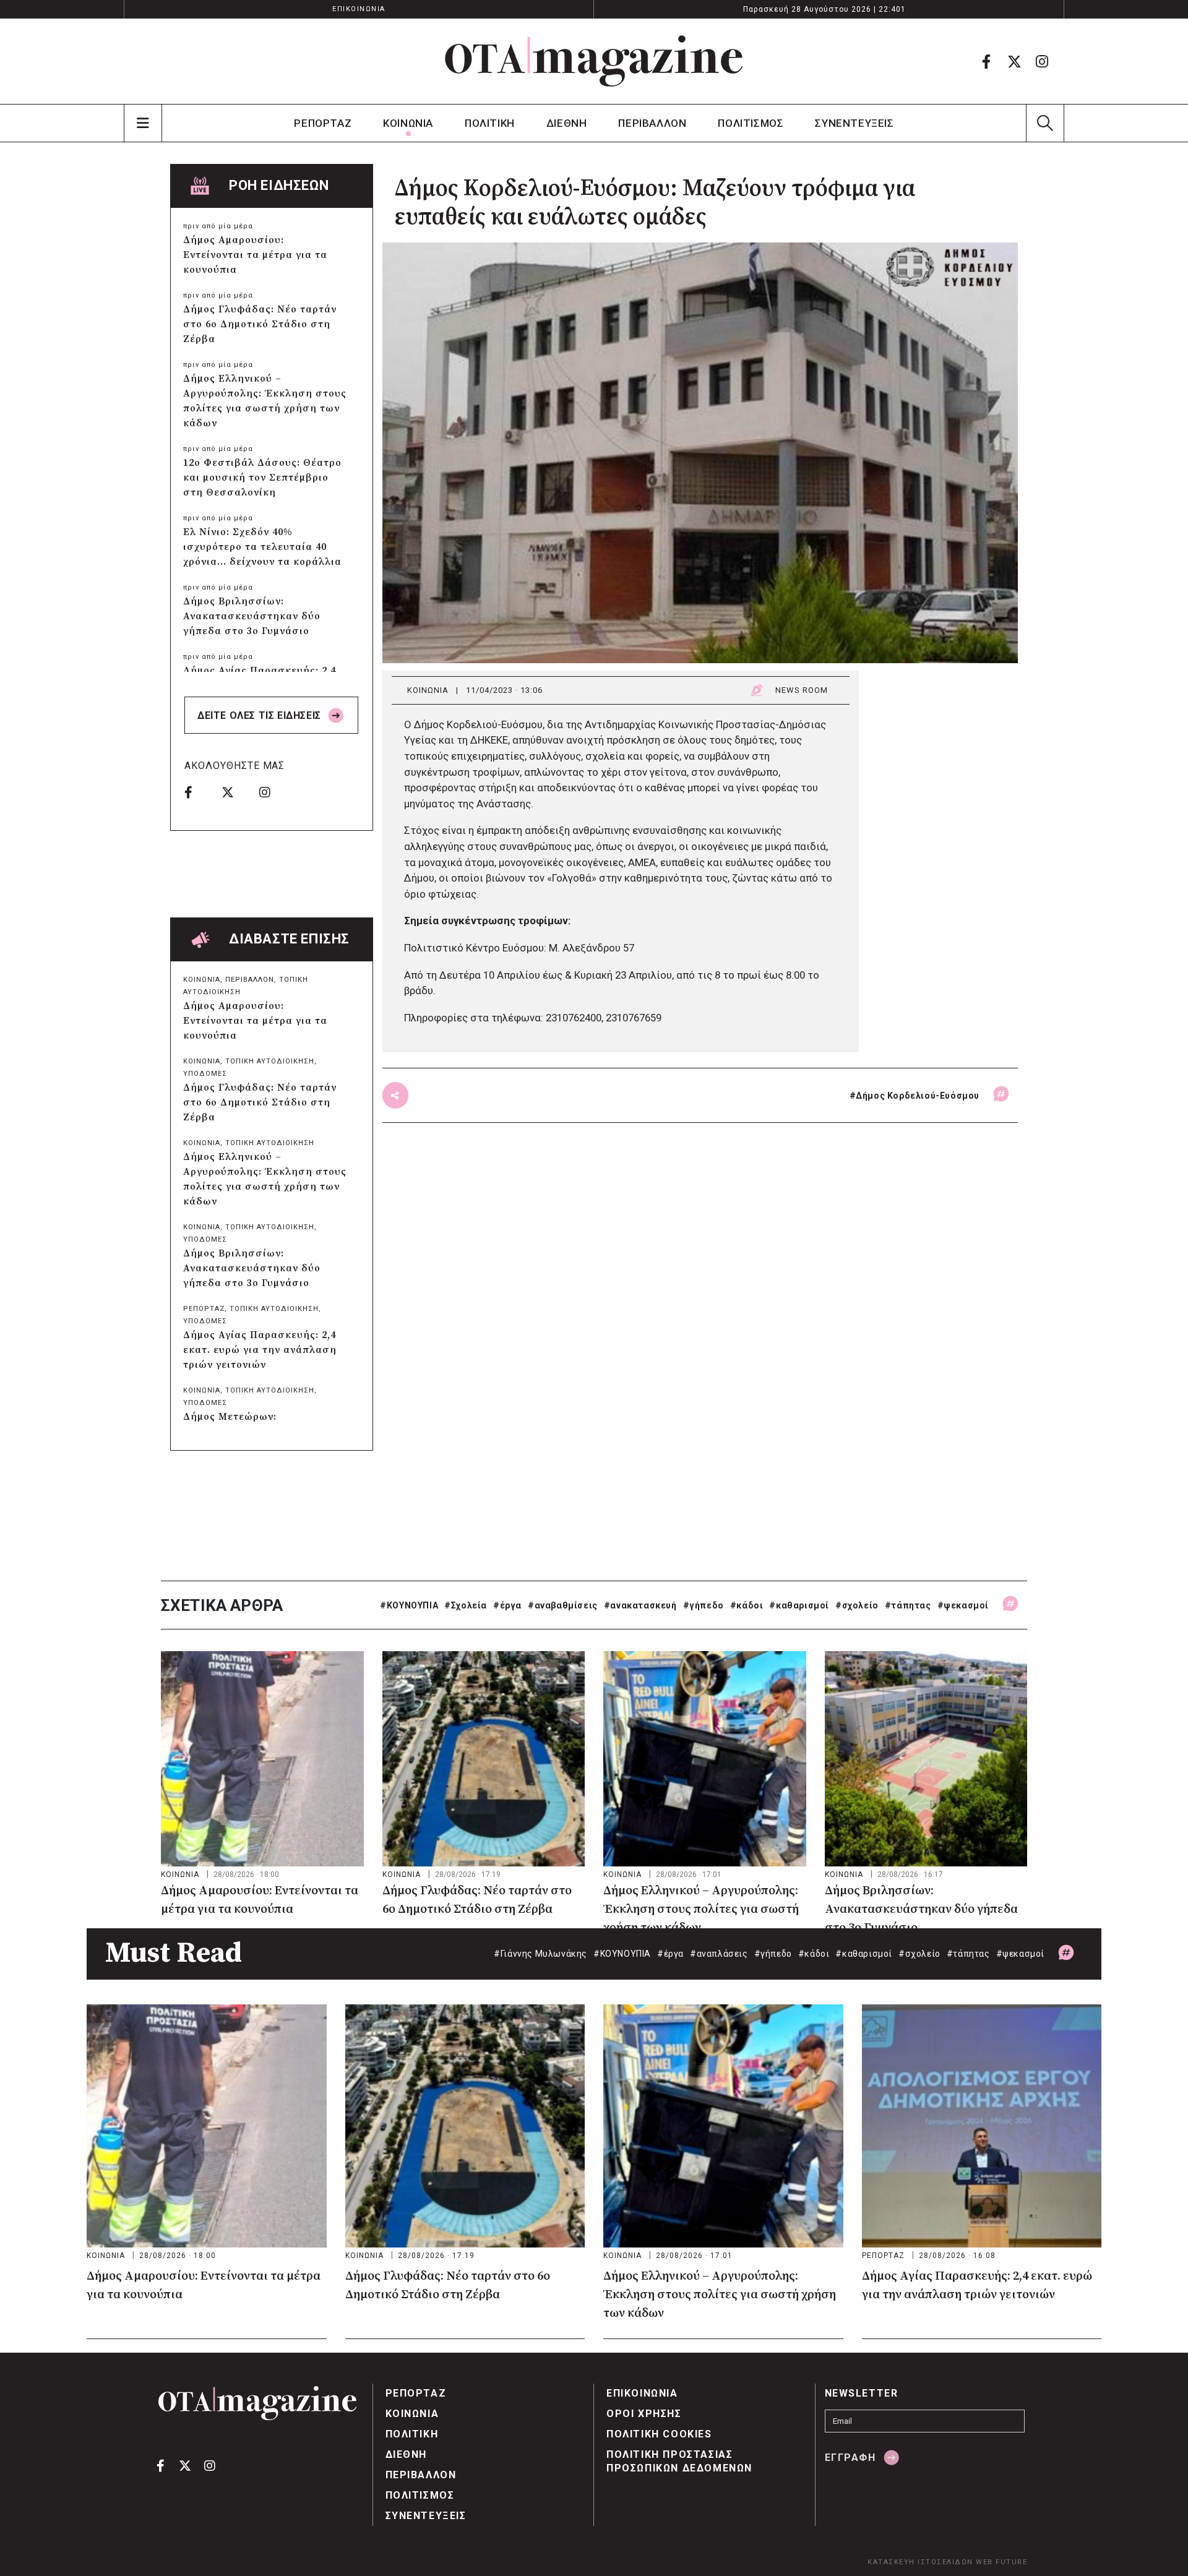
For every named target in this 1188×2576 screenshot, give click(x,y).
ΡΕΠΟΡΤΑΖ (323, 123)
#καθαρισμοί (799, 1605)
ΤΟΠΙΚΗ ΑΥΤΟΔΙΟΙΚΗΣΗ (270, 1061)
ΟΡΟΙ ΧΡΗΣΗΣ (644, 2414)
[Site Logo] (594, 61)
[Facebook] (986, 61)
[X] (1014, 61)
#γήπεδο (704, 1605)
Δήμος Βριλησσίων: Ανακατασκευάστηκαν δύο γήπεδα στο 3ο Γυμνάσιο (252, 616)
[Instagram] (1042, 61)
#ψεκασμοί (963, 1605)
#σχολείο (857, 1605)
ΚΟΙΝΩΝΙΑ (408, 123)
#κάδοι (747, 1605)
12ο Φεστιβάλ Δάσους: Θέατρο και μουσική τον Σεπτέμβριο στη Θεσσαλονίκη (262, 478)
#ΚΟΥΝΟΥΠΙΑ (409, 1605)
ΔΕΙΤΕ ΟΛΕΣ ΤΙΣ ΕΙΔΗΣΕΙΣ (260, 715)
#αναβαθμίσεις (563, 1605)
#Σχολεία (466, 1605)
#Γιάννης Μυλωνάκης (540, 1954)
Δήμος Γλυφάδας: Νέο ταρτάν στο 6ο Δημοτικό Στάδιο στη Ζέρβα (260, 324)
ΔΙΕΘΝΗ (567, 123)
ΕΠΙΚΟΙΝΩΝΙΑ (359, 9)
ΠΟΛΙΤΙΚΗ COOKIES (659, 2434)
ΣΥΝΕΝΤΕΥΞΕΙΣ (854, 123)
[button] (1045, 123)
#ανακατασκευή (640, 1605)
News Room (802, 690)
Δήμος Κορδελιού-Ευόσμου (918, 1096)
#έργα (507, 1605)
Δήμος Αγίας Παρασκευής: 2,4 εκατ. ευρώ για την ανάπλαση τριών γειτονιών (260, 1350)
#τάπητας (908, 1605)
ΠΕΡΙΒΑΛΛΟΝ (652, 123)
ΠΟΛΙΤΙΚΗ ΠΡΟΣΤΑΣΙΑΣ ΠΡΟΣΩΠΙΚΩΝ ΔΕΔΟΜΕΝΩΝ (679, 2461)
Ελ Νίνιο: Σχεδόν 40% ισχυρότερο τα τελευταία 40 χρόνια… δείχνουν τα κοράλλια (262, 547)
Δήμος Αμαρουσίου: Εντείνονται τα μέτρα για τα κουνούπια (255, 255)
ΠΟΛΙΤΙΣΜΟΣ (751, 123)
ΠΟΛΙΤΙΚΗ (490, 123)
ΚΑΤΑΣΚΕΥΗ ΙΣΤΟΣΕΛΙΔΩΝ (920, 2562)
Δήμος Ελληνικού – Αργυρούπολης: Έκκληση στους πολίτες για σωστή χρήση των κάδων (265, 401)
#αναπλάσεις (719, 1954)
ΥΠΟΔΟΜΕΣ (205, 1074)
